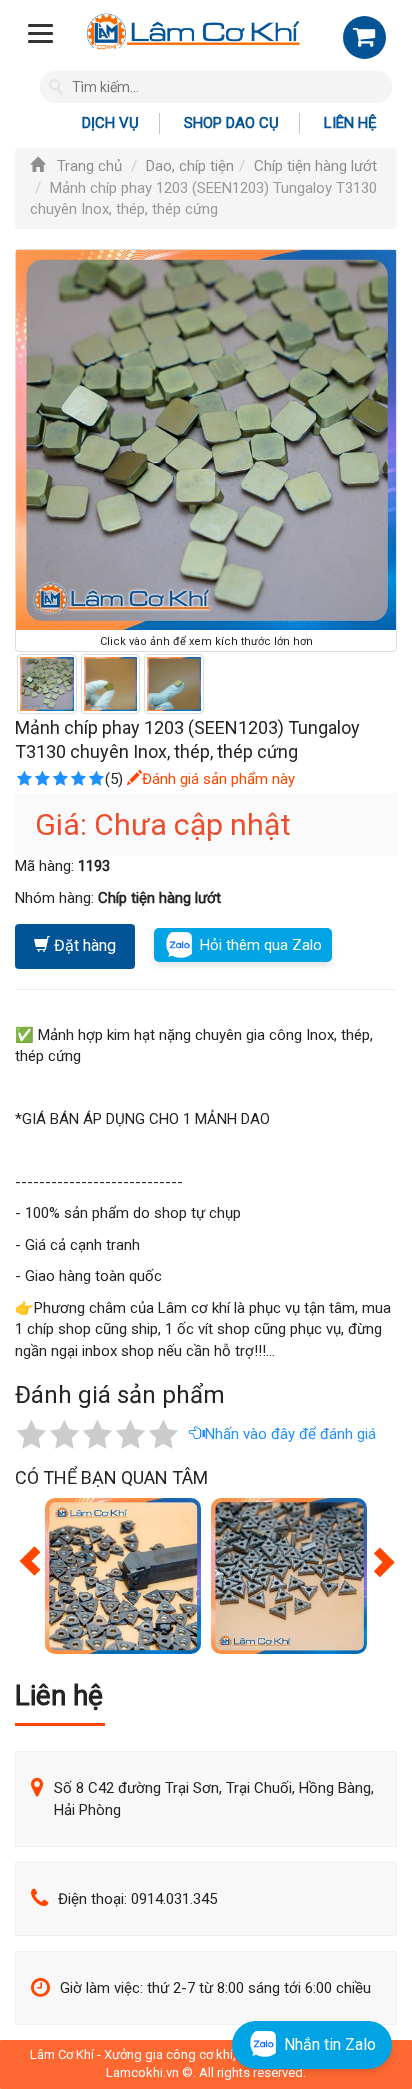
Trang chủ (87, 166)
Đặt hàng (83, 945)
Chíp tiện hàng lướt (315, 166)
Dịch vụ (110, 123)
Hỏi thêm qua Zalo (261, 945)
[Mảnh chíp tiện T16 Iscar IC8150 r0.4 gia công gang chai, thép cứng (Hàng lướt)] (289, 1576)
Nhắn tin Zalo (330, 2044)
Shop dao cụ (231, 123)
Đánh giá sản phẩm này (218, 779)
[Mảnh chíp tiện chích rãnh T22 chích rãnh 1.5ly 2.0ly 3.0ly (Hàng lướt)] (123, 1576)
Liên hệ (350, 123)
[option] (123, 1576)
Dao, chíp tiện (190, 166)
